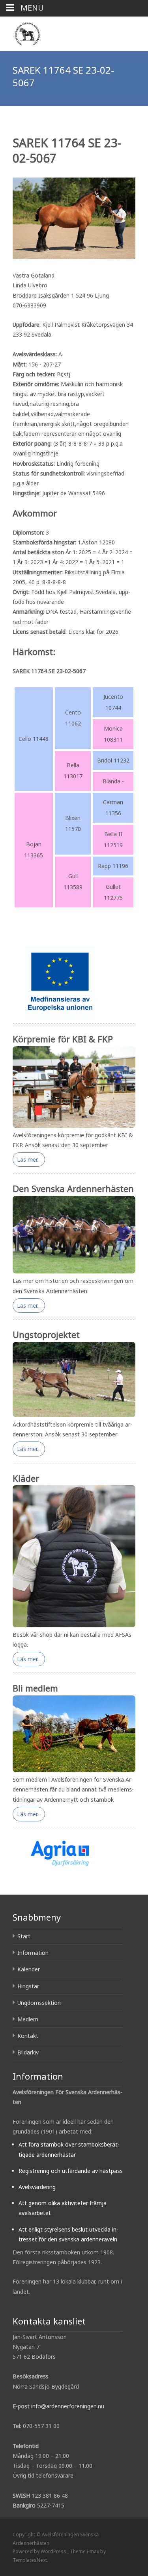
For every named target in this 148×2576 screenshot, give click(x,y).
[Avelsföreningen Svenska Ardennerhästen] (21, 32)
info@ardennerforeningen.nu (68, 2406)
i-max (94, 2551)
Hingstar (28, 1986)
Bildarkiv (28, 2052)
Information (33, 1953)
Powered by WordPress (40, 2551)
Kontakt (28, 2036)
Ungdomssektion (39, 2003)
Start (24, 1936)
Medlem (28, 2019)
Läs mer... (29, 1159)
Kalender (29, 1969)
